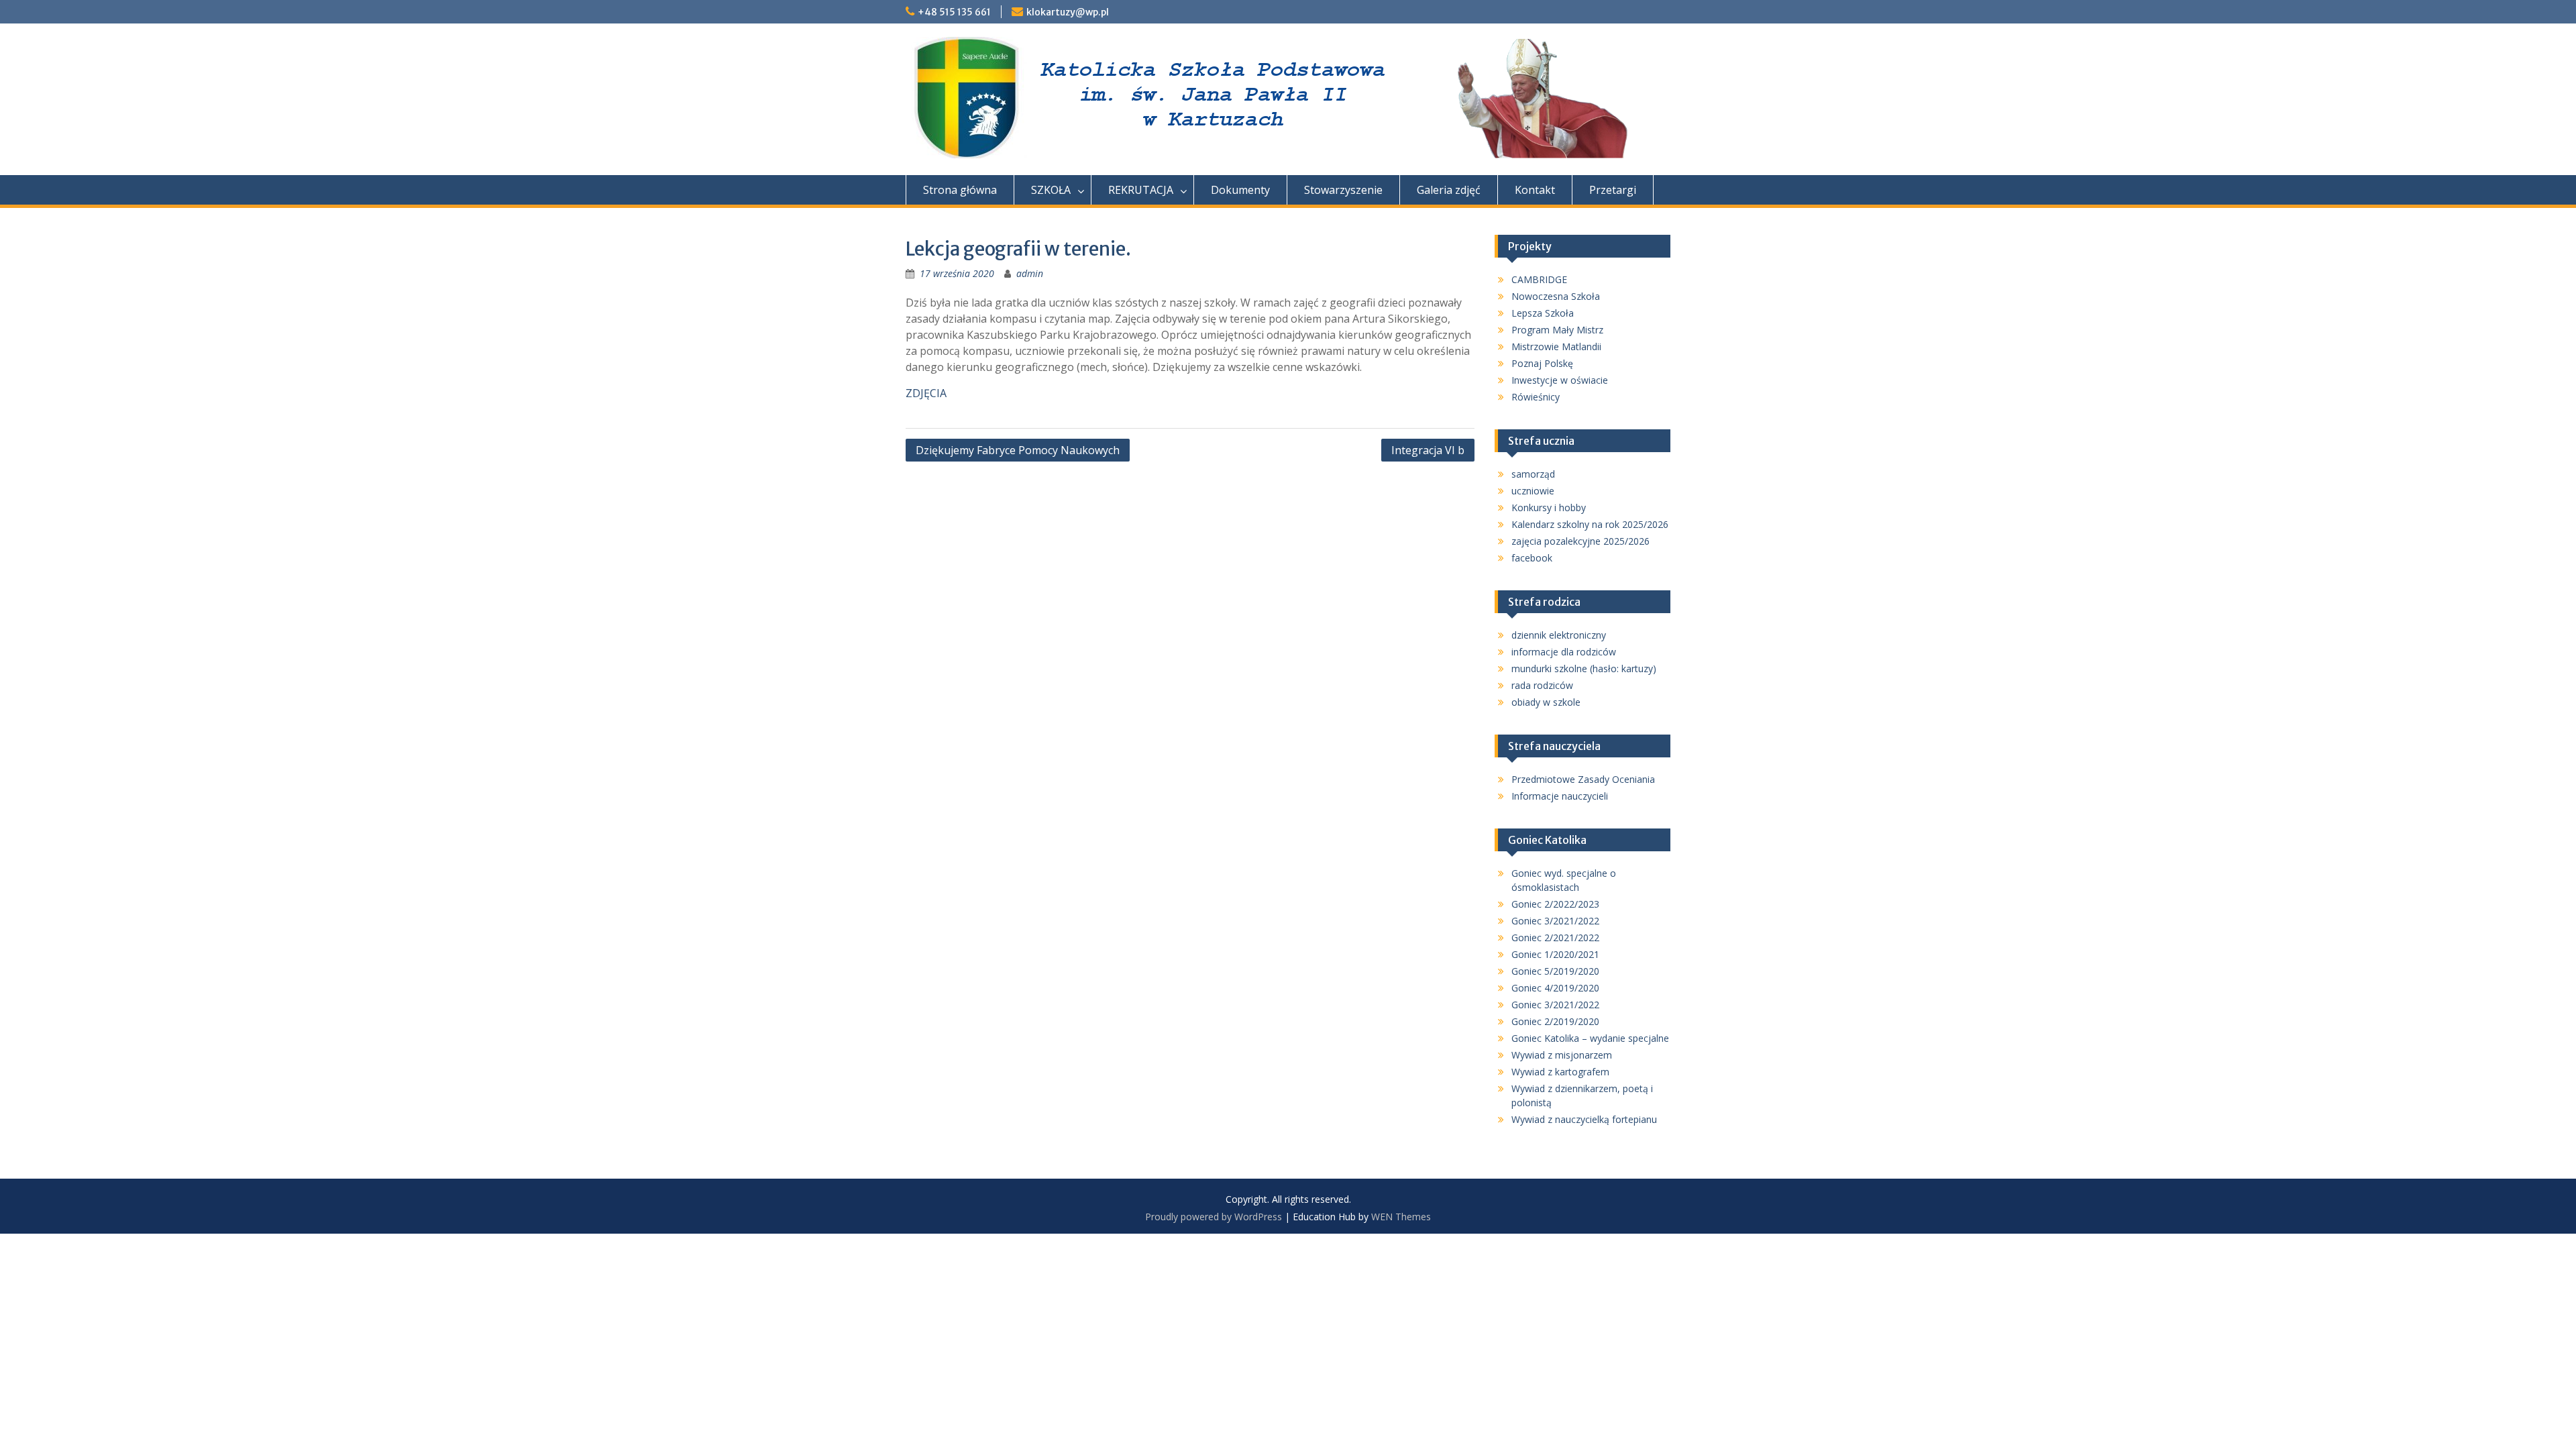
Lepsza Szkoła (1543, 313)
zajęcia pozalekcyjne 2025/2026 (1580, 541)
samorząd (1533, 474)
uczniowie (1533, 491)
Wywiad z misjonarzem (1562, 1055)
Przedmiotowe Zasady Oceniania (1583, 779)
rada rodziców (1542, 685)
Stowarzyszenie (1343, 190)
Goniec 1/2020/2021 (1555, 954)
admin (1030, 273)
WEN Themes (1401, 1217)
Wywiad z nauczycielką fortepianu (1584, 1119)
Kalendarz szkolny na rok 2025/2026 (1590, 524)
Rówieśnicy (1536, 397)
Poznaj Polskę (1542, 363)
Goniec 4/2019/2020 (1555, 988)
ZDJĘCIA (926, 393)
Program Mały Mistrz (1557, 330)
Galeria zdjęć (1449, 190)
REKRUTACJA (1141, 190)
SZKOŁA (1051, 190)
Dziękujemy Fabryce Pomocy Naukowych (1018, 450)
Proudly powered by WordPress (1214, 1217)
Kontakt (1535, 190)
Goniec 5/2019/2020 (1555, 971)
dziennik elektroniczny (1559, 635)
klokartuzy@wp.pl (1068, 12)
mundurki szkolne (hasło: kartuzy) (1584, 668)
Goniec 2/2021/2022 (1555, 937)
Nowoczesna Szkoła (1556, 296)
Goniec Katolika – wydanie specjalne (1590, 1038)
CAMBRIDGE (1539, 279)
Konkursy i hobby (1549, 507)
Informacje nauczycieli (1560, 796)
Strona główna (960, 190)
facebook (1532, 558)
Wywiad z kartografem (1560, 1072)
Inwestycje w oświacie (1560, 380)
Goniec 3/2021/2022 (1555, 921)
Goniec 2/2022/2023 (1555, 904)
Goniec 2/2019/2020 (1555, 1021)
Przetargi (1613, 190)
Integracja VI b (1428, 450)
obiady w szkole (1546, 702)
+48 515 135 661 (954, 12)
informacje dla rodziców (1564, 652)
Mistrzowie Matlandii (1556, 346)
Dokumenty (1240, 190)
